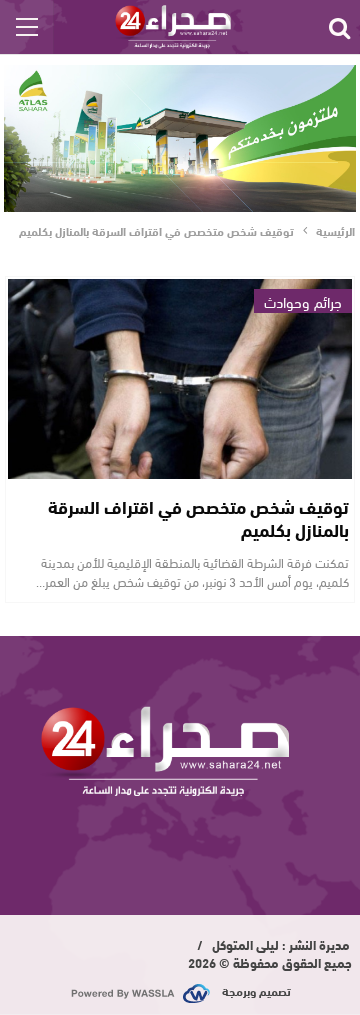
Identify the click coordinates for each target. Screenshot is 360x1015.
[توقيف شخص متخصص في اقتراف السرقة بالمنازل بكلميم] (180, 379)
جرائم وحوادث (303, 301)
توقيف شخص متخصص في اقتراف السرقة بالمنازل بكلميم (198, 517)
